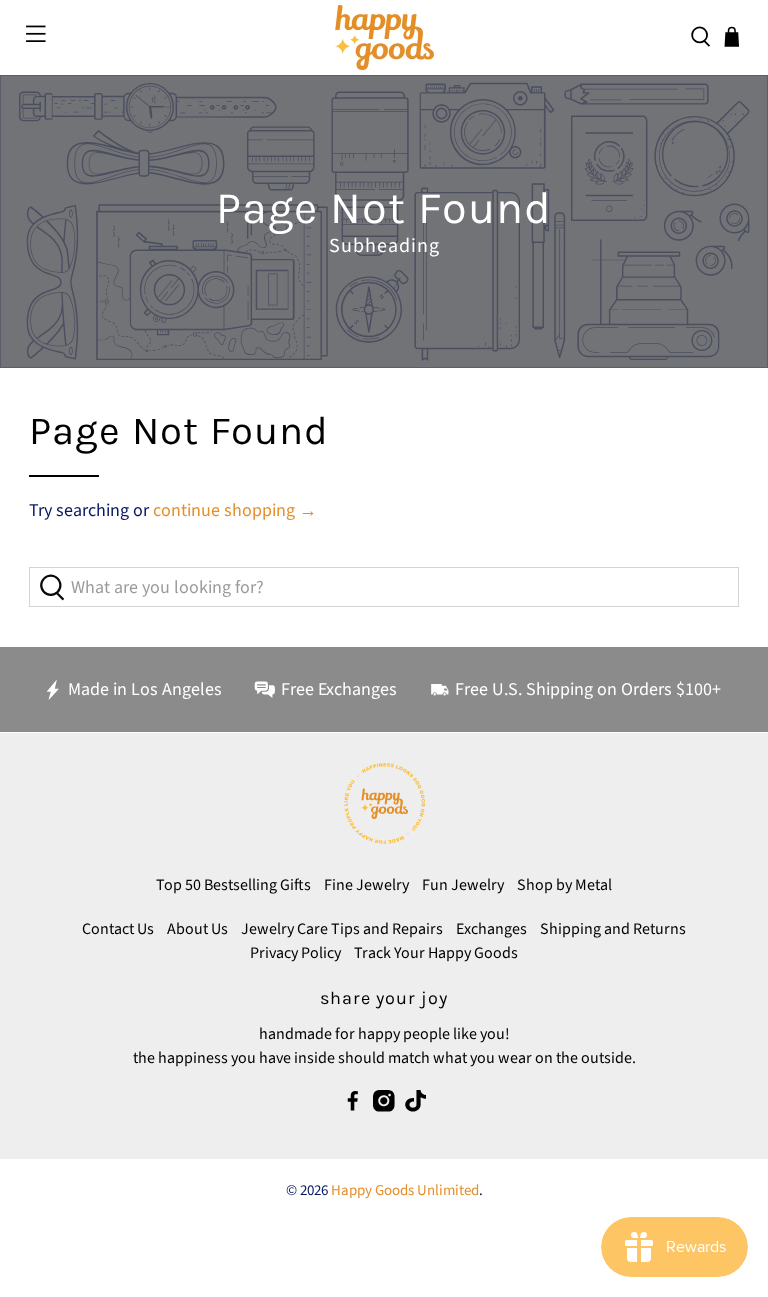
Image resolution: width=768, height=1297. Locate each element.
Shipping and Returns (613, 929)
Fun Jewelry (463, 885)
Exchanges (491, 929)
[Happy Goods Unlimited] (384, 37)
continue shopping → (235, 510)
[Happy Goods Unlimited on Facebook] (353, 1107)
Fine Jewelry (366, 885)
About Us (197, 929)
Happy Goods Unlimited (405, 1190)
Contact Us (118, 929)
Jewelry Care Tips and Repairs (342, 929)
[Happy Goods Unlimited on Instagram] (384, 1107)
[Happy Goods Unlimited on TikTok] (416, 1107)
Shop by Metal (564, 885)
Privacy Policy (295, 953)
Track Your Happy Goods (436, 953)
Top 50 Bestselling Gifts (233, 885)
